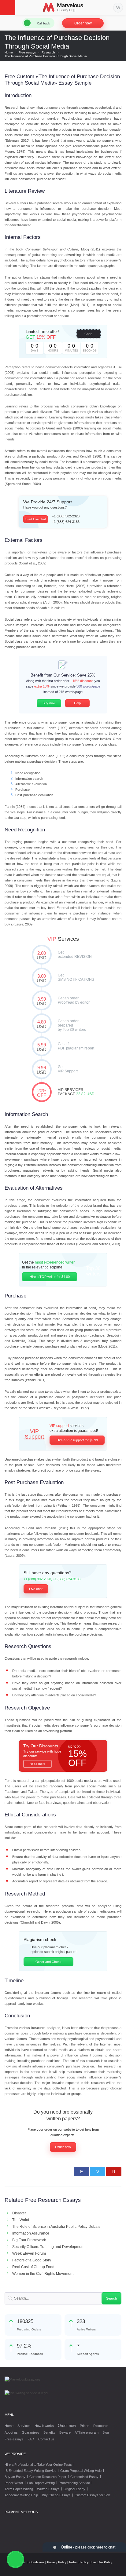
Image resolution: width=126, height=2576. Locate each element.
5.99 (42, 1047)
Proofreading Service (74, 2483)
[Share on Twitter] (98, 2172)
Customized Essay (84, 2477)
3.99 (42, 1001)
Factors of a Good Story (32, 2260)
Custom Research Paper (48, 2477)
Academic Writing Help (21, 2495)
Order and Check (48, 1962)
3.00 (42, 978)
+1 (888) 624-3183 (66, 522)
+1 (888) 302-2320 (66, 516)
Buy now (49, 703)
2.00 (42, 955)
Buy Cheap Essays (56, 2495)
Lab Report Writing (41, 2483)
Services (24, 2426)
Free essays (14, 2439)
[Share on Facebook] (81, 2172)
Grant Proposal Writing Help (81, 2471)
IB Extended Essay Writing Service (30, 2471)
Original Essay (74, 2489)
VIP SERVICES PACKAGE (42, 1093)
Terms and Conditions (29, 2562)
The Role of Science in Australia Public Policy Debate (56, 2227)
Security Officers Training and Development (48, 2247)
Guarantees (31, 2432)
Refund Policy (79, 2562)
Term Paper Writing (19, 2489)
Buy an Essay (15, 2477)
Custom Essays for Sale (93, 2495)
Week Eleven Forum (29, 2253)
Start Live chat (36, 519)
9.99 (42, 1070)
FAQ (31, 2439)
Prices (85, 2426)
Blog (106, 2432)
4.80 (42, 1024)
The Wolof (21, 2220)
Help (77, 703)
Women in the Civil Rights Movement (43, 2274)
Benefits (49, 2432)
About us (11, 2432)
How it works (44, 2426)
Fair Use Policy (102, 2562)
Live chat (36, 1589)
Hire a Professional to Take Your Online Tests (38, 2465)
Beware (65, 2432)
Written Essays (48, 2489)
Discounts (101, 2426)
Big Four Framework (29, 2240)
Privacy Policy (57, 2562)
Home (9, 2426)
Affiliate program (87, 2432)
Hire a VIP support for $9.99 (77, 1440)
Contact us (46, 2439)
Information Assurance (31, 2233)
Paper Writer (14, 2483)
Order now (83, 23)
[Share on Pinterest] (114, 2172)
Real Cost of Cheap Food (33, 2267)
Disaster (19, 2213)
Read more (37, 1764)
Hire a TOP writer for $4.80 (50, 1277)
